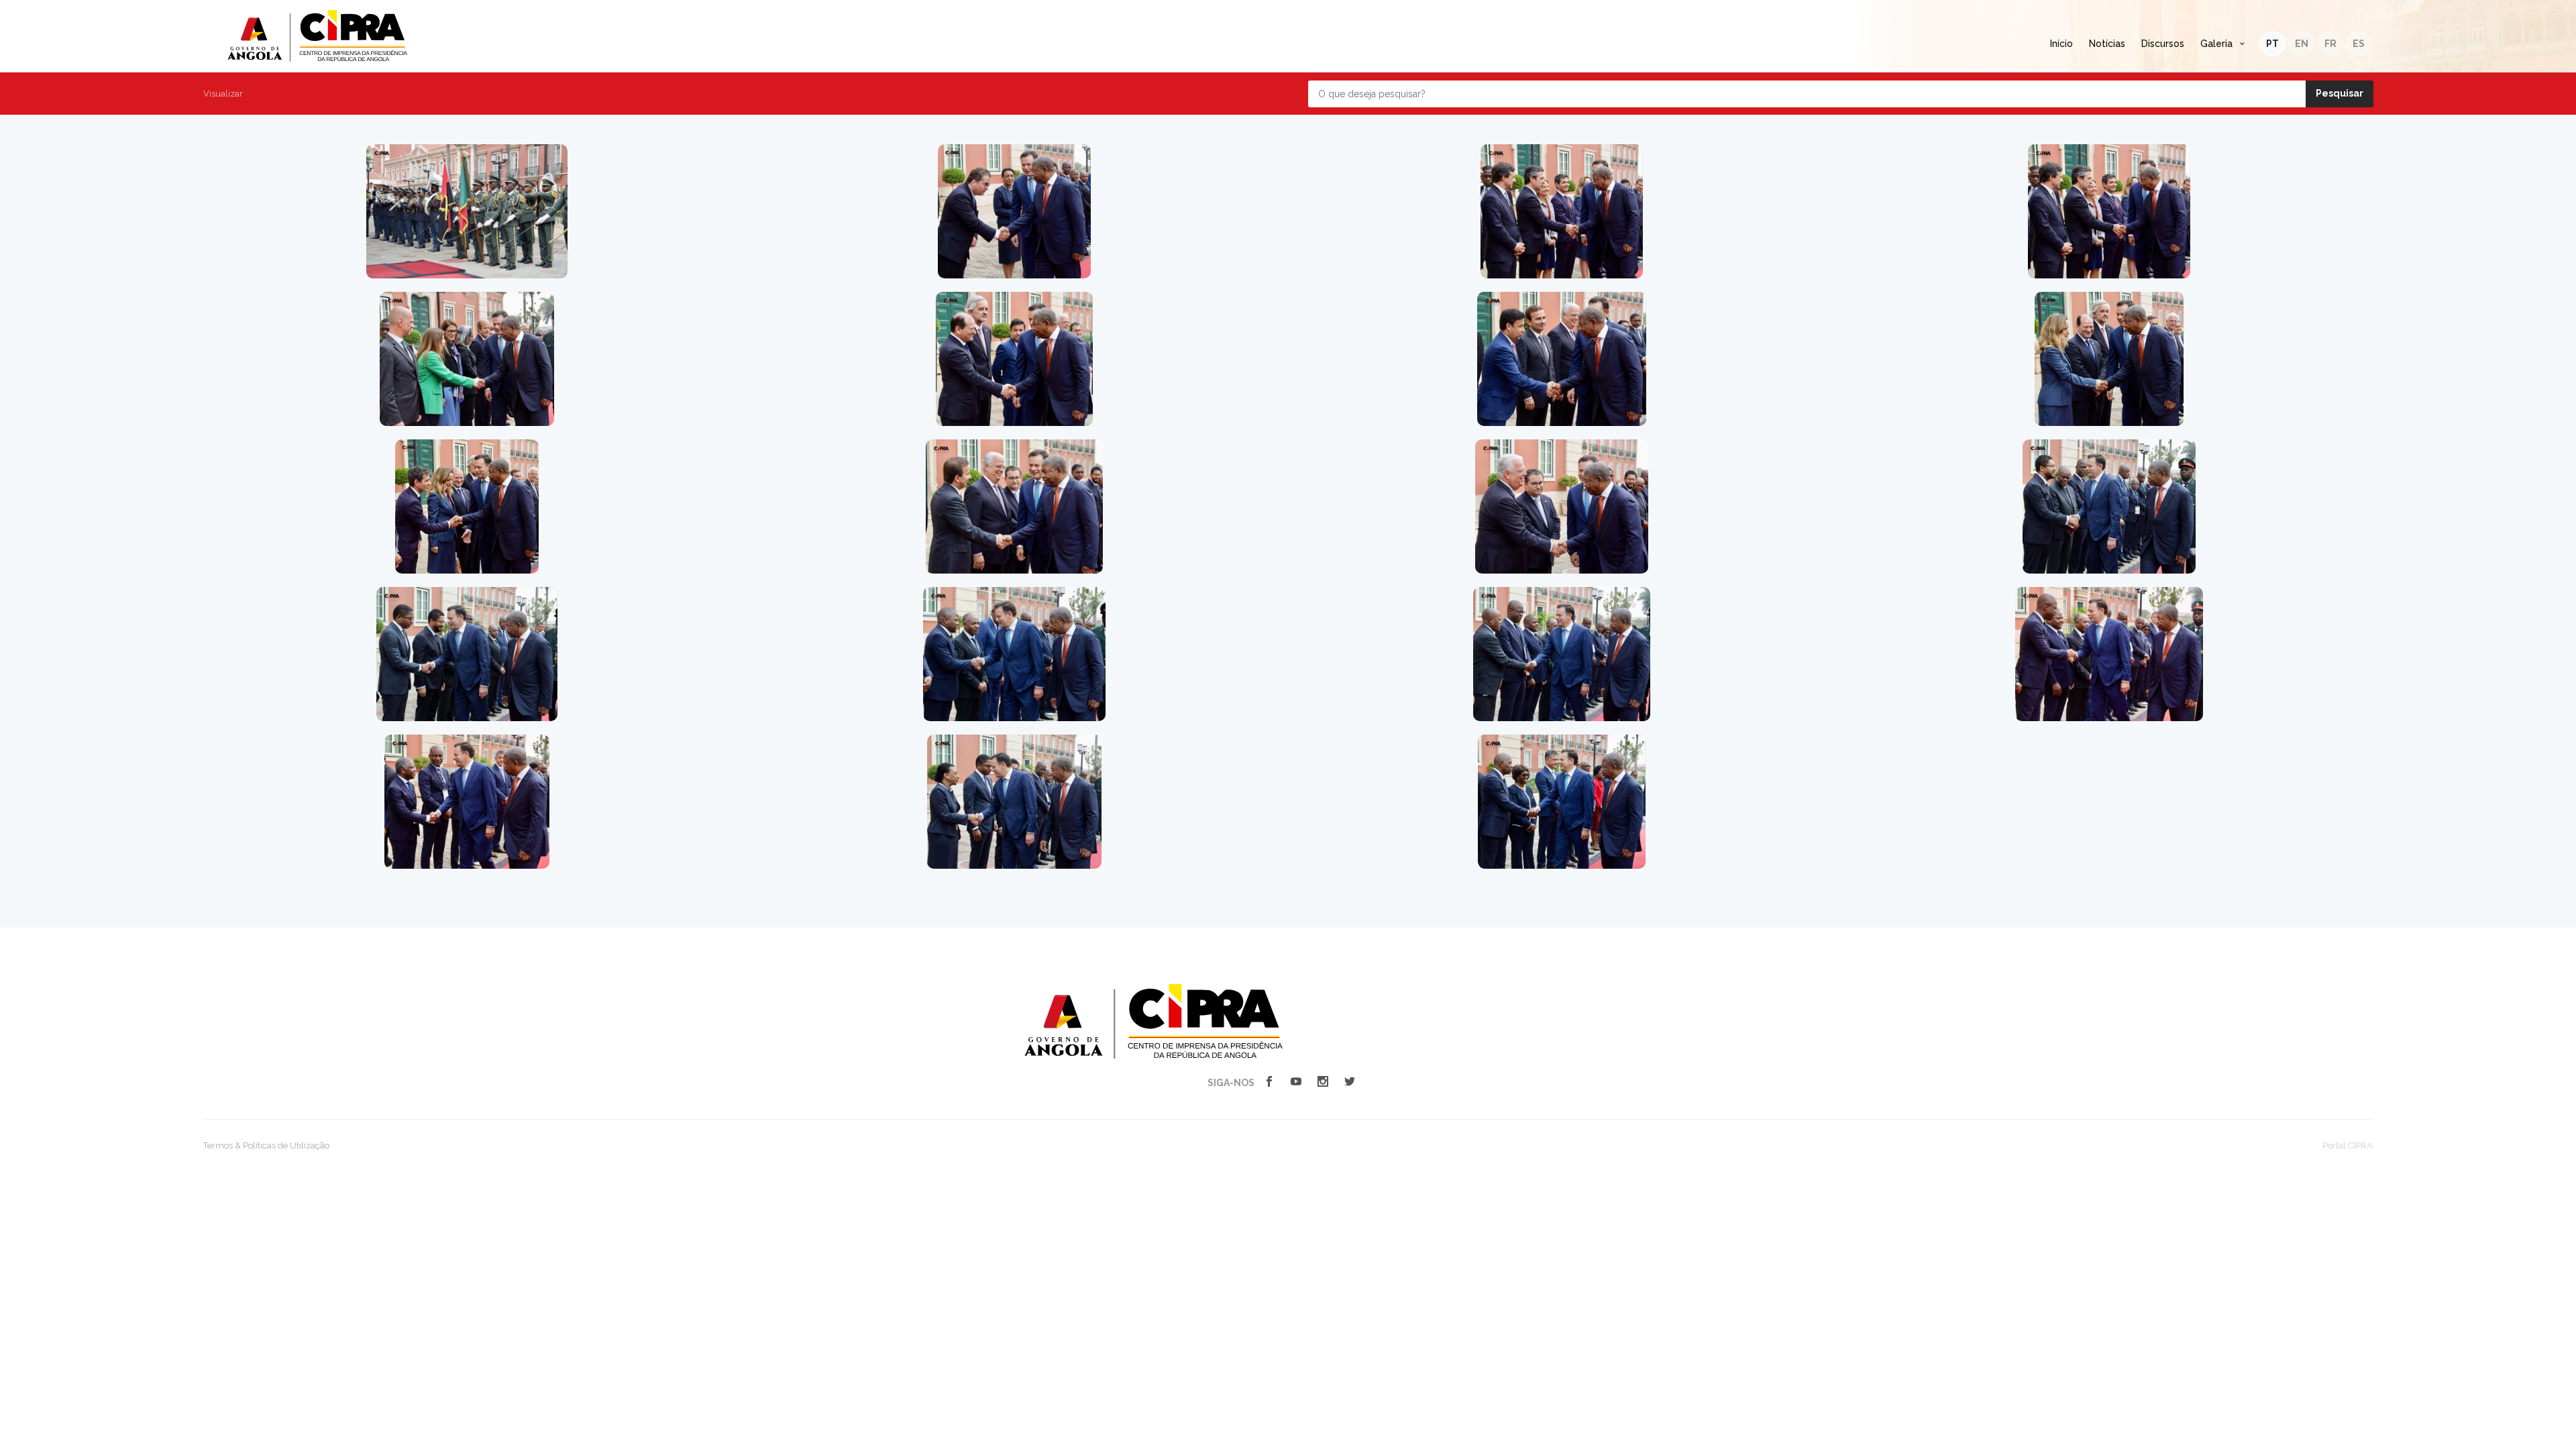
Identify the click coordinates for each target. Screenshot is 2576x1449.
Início (2061, 44)
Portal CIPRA (2348, 1145)
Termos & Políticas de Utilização (266, 1145)
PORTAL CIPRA (317, 36)
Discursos (2163, 44)
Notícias (2107, 44)
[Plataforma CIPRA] (1153, 1020)
